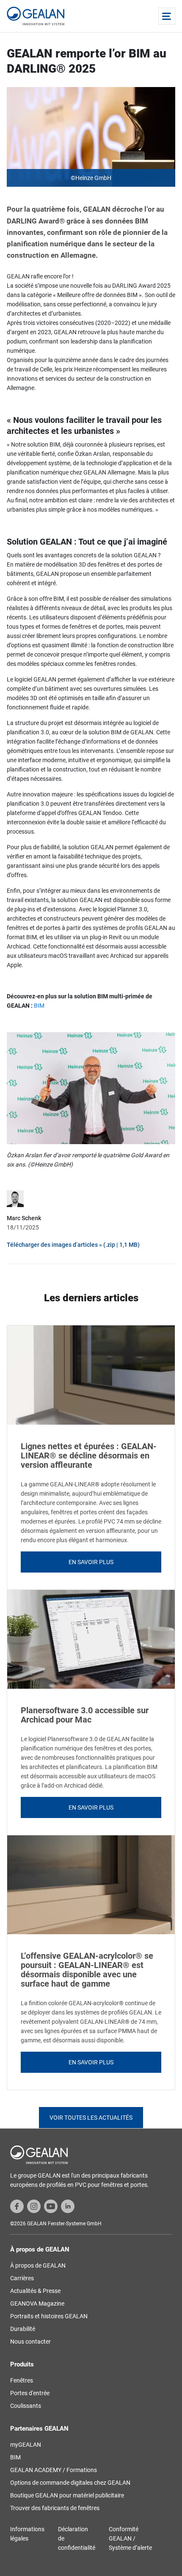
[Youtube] (51, 2206)
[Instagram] (34, 2206)
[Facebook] (17, 2206)
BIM (39, 1006)
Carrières (22, 2278)
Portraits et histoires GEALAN (49, 2316)
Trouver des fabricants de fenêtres (55, 2508)
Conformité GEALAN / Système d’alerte (130, 2538)
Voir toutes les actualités (91, 2118)
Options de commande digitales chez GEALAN (70, 2483)
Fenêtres (22, 2380)
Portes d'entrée (30, 2393)
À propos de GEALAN (38, 2265)
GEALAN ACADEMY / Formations (54, 2470)
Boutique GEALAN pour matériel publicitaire (67, 2495)
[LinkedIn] (68, 2206)
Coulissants (26, 2406)
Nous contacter (30, 2342)
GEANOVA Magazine (37, 2303)
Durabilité (23, 2329)
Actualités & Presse (35, 2291)
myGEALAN (26, 2445)
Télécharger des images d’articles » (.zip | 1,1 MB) (73, 1245)
